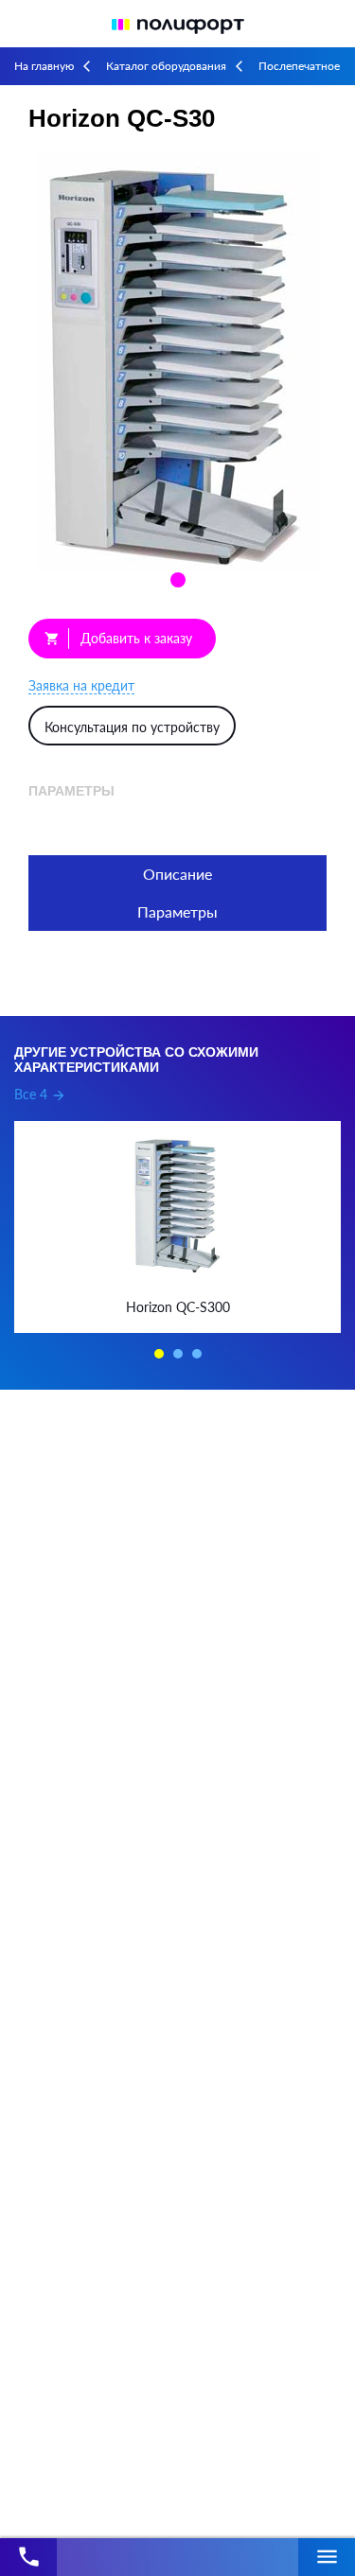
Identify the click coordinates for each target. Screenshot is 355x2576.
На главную (44, 66)
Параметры (177, 911)
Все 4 (40, 1094)
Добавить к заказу (118, 638)
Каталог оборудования (166, 66)
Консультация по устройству (132, 727)
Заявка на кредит (81, 685)
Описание (177, 874)
